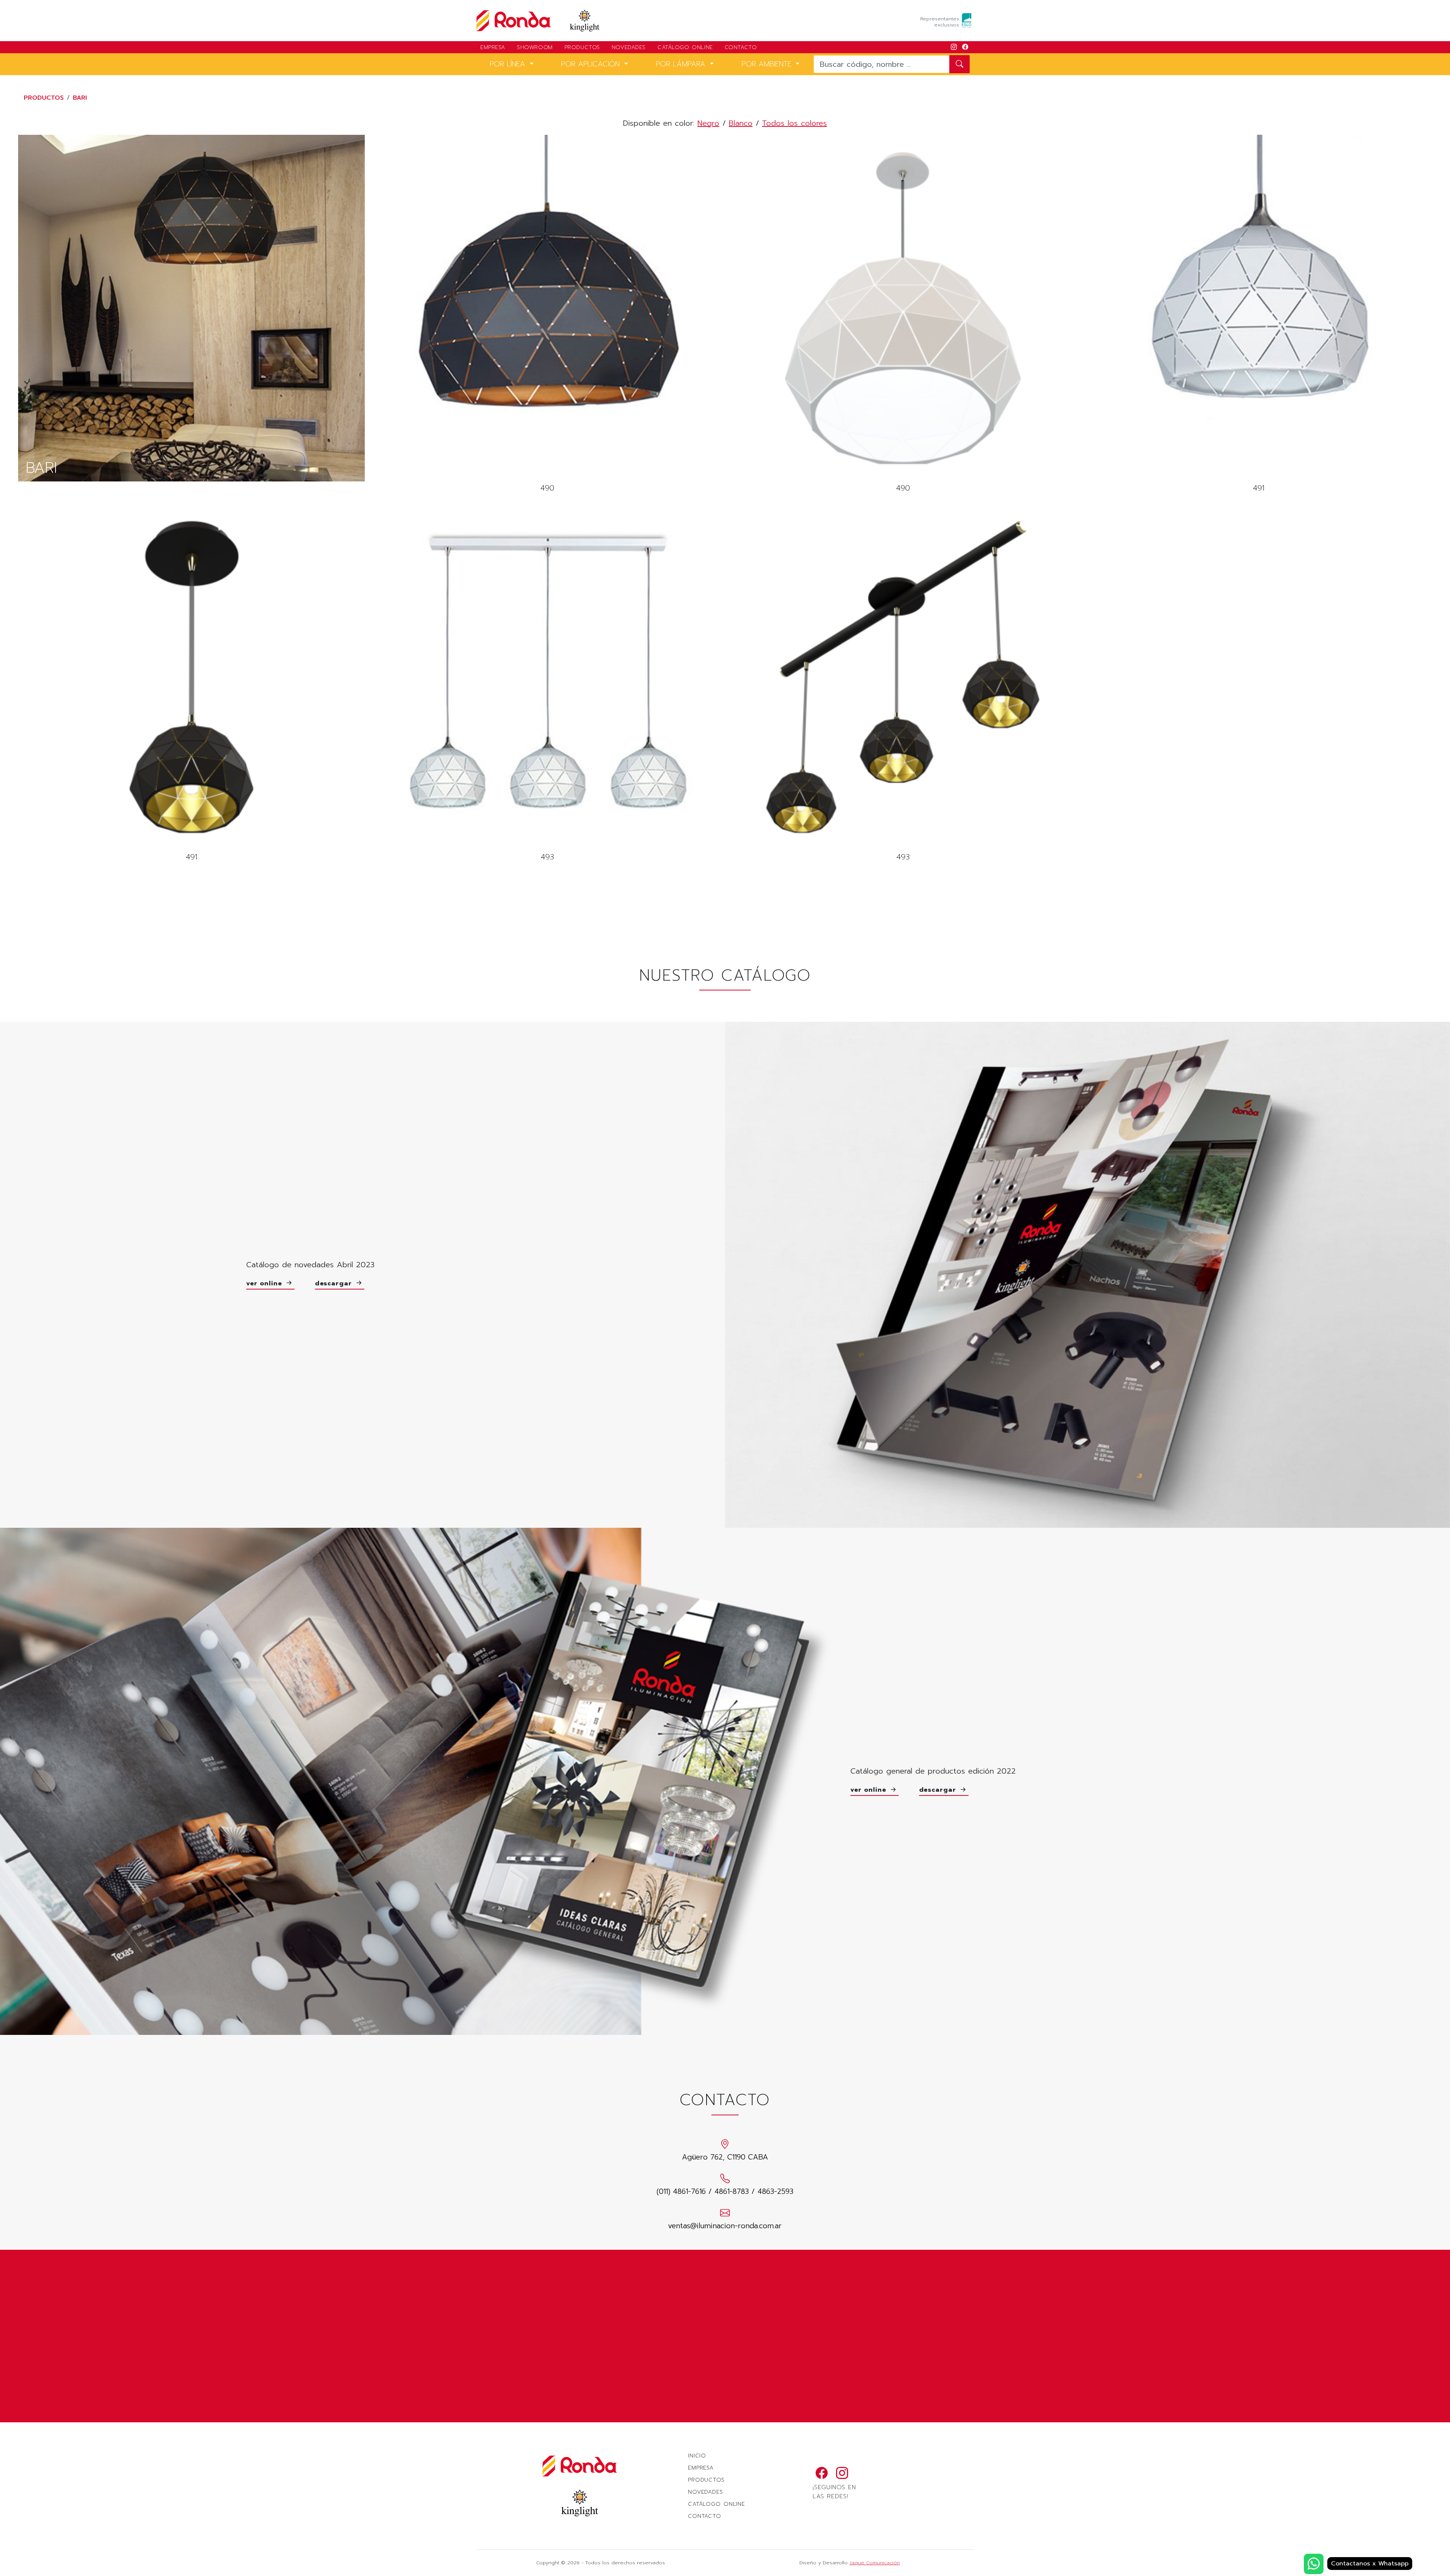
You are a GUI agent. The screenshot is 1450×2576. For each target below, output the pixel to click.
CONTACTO (741, 47)
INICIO (697, 2456)
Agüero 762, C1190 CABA (725, 2157)
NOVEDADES (629, 47)
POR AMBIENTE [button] (768, 64)
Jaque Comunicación (875, 2563)
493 (547, 684)
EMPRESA (493, 47)
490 (547, 315)
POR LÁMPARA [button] (682, 64)
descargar (335, 1283)
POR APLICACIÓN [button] (592, 64)
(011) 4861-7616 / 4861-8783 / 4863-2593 (725, 2191)
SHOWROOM (535, 47)
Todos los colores (794, 123)
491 (1259, 315)
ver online (265, 1283)
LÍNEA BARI (191, 308)
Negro (708, 123)
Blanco (741, 123)
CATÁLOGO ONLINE (685, 47)
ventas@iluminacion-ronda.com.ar (725, 2226)
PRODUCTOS (582, 47)
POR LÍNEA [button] (509, 64)
